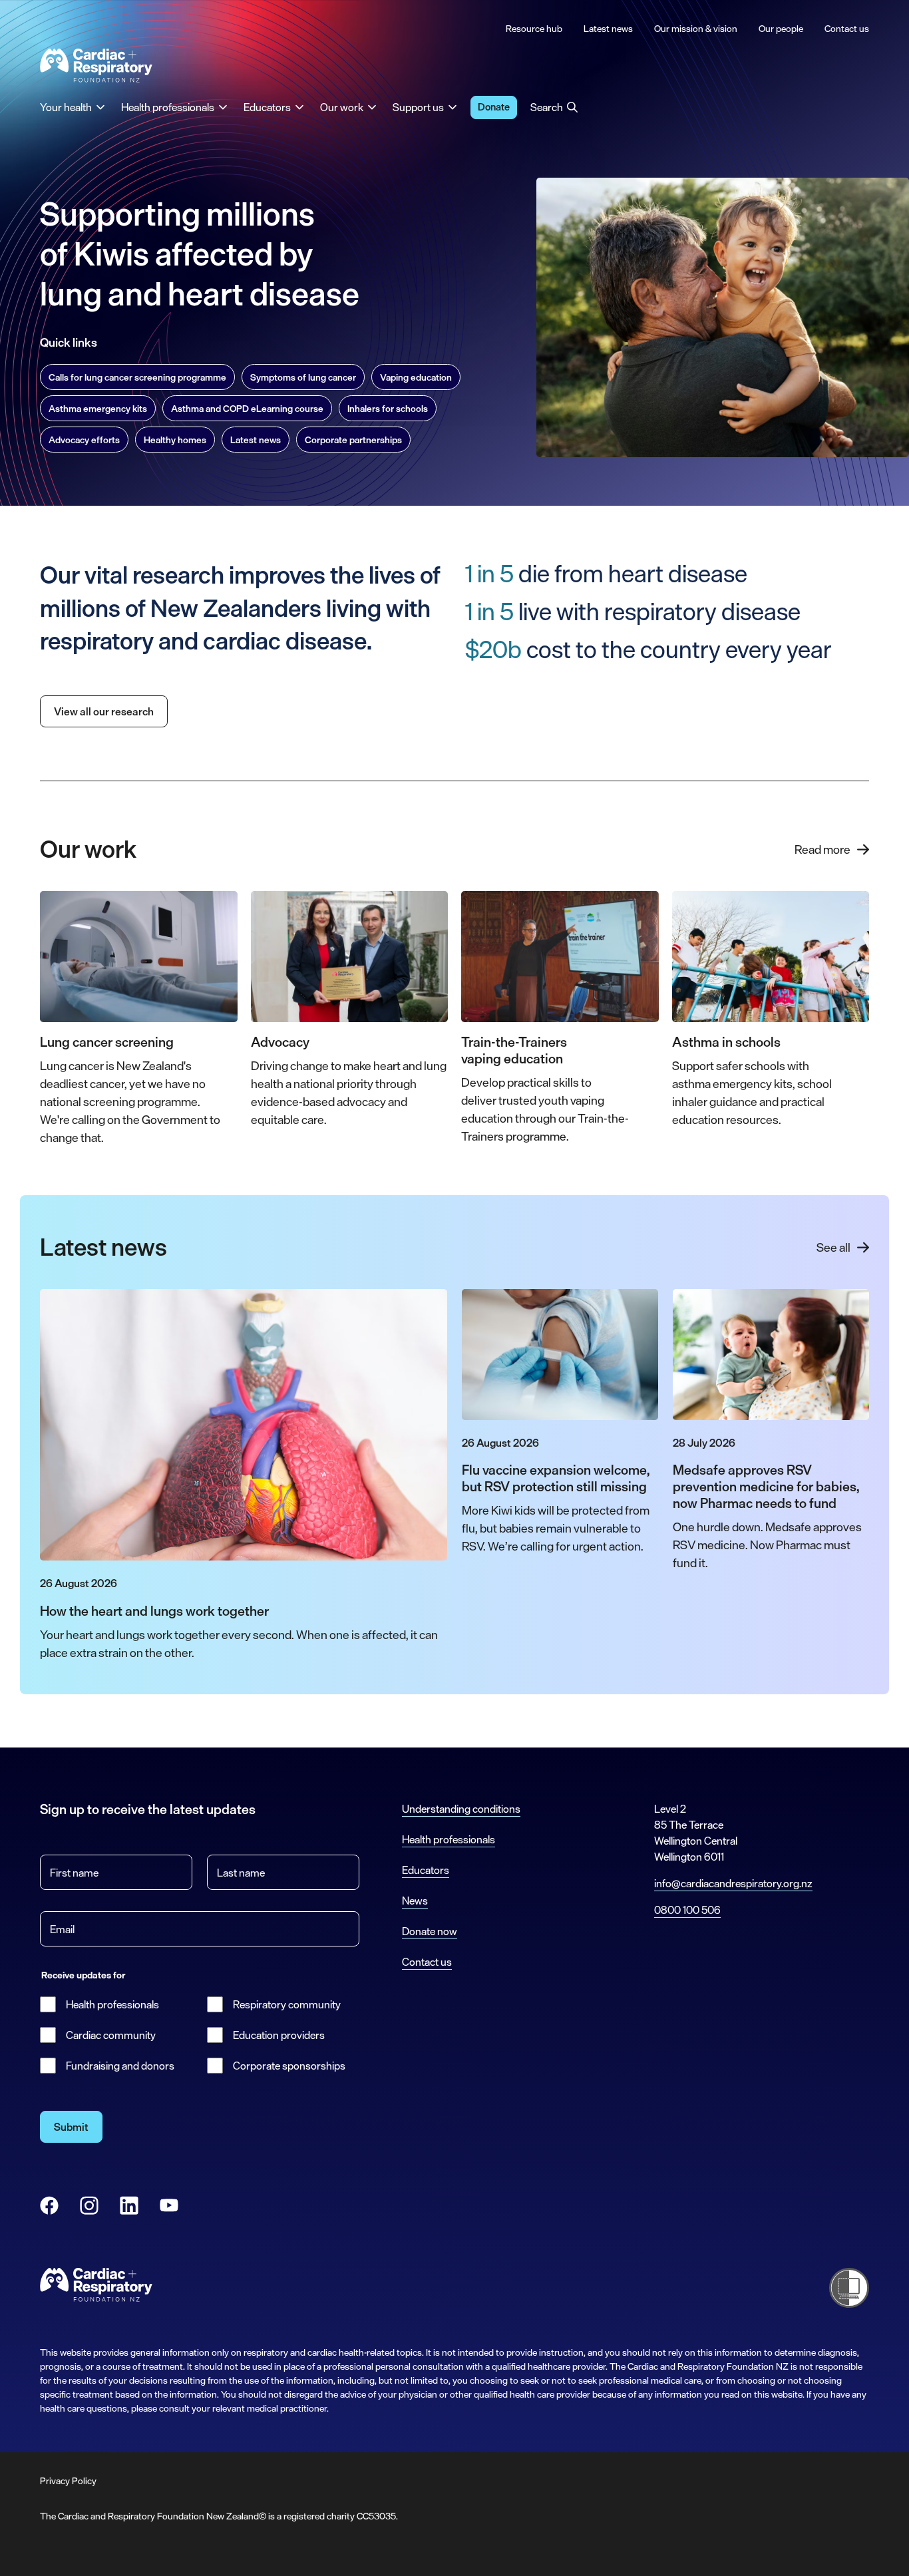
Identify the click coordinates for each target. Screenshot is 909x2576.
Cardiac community (111, 2035)
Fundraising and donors (120, 2066)
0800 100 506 (687, 1910)
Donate (494, 107)
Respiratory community (287, 2004)
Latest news (256, 440)
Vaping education (416, 377)
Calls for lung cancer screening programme (137, 377)
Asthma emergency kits (98, 408)
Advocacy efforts (84, 440)
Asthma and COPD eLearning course (247, 408)
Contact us (427, 1962)
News (415, 1901)
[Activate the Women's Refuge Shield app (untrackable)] (849, 2288)
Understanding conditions (461, 1809)
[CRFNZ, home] (96, 66)
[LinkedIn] (129, 2205)
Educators (426, 1870)
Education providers (279, 2035)
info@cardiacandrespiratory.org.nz (733, 1883)
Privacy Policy (68, 2481)
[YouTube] (169, 2205)
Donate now (430, 1931)
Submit (71, 2127)
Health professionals (112, 2004)
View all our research (104, 711)
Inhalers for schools (388, 408)
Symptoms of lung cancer (303, 377)
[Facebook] (49, 2205)
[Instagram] (89, 2205)
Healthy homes (175, 440)
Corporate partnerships (353, 440)
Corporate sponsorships (289, 2066)
